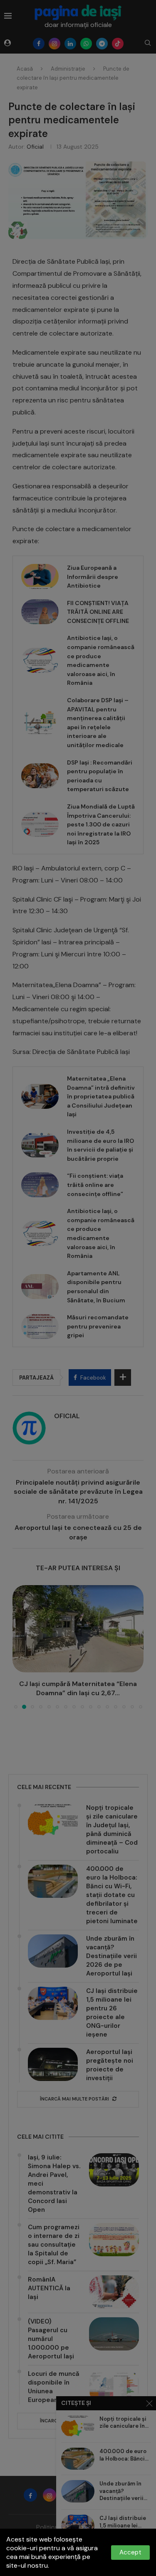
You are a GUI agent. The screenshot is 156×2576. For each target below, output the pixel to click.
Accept (130, 2552)
